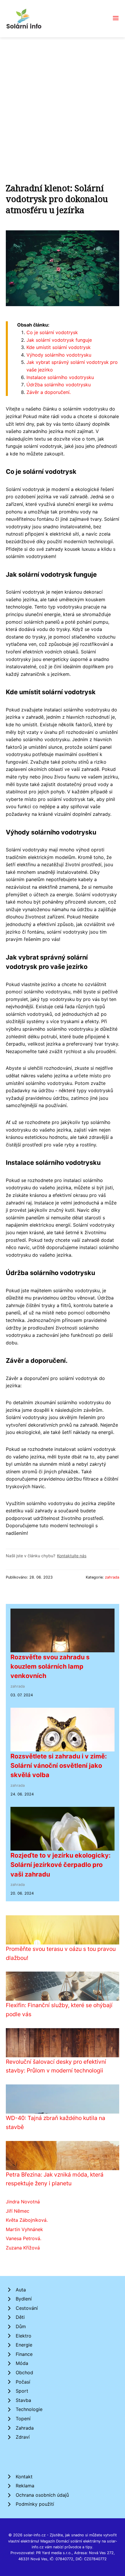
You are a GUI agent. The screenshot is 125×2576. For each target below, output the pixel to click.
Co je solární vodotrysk (52, 332)
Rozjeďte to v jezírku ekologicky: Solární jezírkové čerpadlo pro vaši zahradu (60, 1865)
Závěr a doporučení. (49, 392)
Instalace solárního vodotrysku (60, 377)
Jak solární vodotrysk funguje (59, 340)
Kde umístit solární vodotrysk (59, 347)
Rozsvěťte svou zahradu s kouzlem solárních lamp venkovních (50, 1666)
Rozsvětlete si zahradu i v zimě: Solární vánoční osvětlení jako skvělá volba (59, 1766)
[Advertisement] (63, 103)
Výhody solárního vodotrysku (59, 355)
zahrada (112, 1577)
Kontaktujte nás (72, 1556)
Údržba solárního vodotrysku (59, 385)
